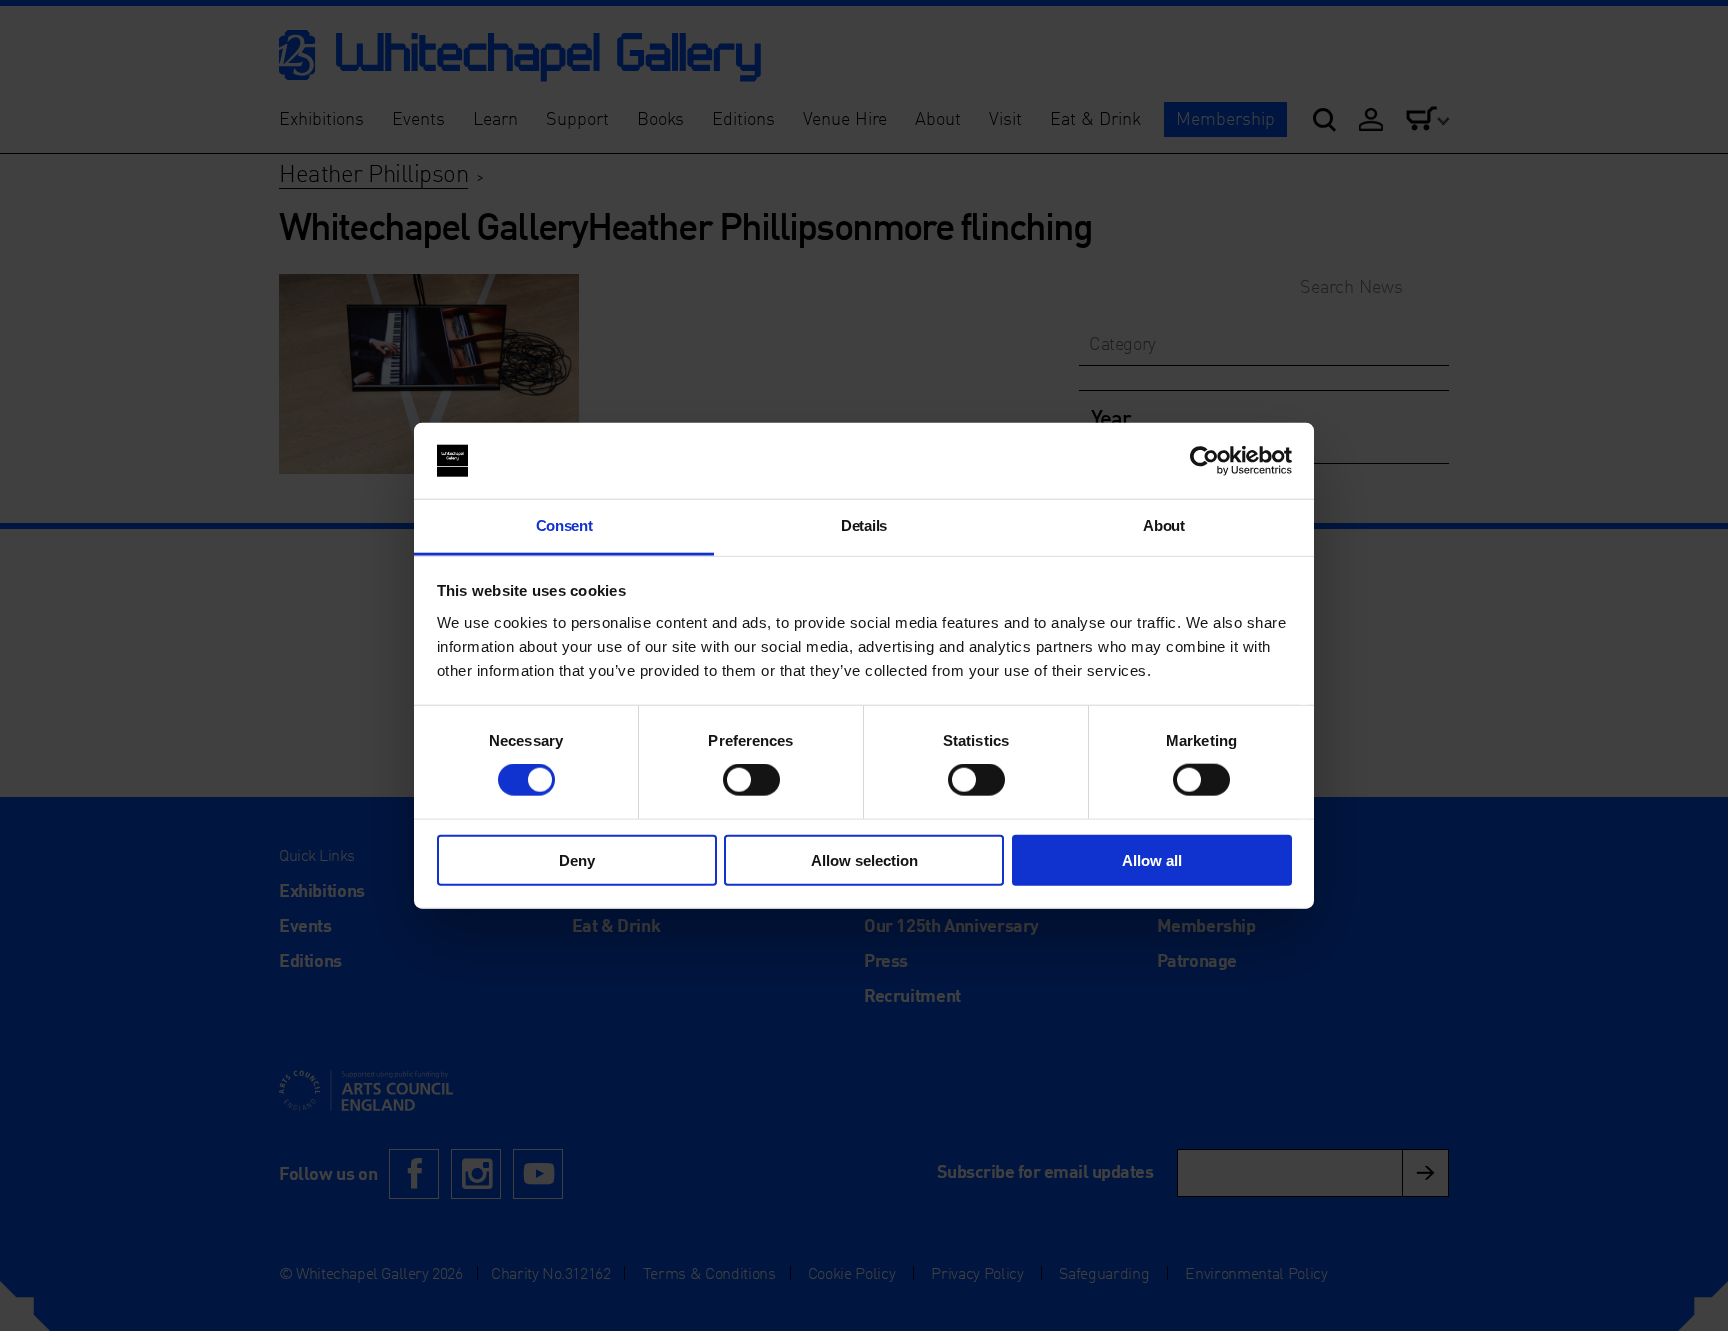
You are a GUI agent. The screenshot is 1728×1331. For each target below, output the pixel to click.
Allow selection (864, 859)
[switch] (751, 780)
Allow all (1152, 859)
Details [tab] (864, 525)
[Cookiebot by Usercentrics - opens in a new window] (1204, 461)
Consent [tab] (564, 525)
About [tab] (1163, 525)
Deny (577, 859)
